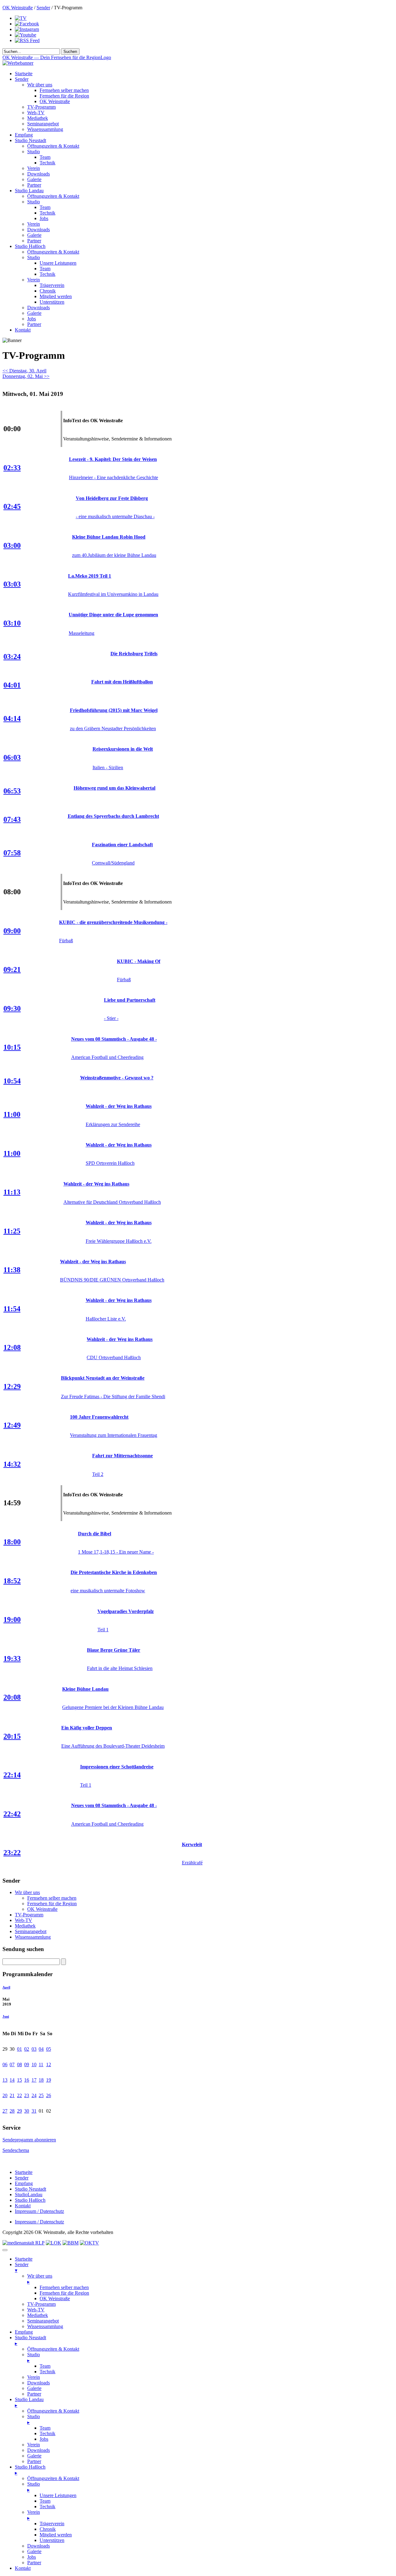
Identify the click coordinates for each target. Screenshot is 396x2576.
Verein (34, 168)
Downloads (39, 174)
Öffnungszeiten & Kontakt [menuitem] (53, 2349)
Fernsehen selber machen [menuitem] (64, 2287)
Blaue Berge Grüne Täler (114, 1650)
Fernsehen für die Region (64, 96)
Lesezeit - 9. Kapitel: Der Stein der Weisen (113, 459)
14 (12, 2080)
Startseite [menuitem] (24, 2259)
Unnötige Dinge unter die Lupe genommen (113, 615)
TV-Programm (41, 107)
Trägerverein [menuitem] (52, 2524)
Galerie (34, 179)
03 (34, 2049)
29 (19, 2111)
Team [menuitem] (45, 2366)
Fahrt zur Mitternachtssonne (123, 1456)
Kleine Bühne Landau (85, 1689)
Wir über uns (40, 85)
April (6, 1987)
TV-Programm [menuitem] (41, 2304)
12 (49, 2064)
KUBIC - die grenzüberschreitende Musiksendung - (113, 922)
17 (34, 2080)
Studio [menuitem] (34, 2357)
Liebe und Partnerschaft (130, 1000)
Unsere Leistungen (58, 263)
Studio (34, 152)
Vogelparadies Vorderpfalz (126, 1611)
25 (41, 2095)
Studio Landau (29, 191)
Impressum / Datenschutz (39, 2211)
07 (12, 2064)
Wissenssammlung (45, 129)
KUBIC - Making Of (139, 961)
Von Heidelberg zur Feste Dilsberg (112, 498)
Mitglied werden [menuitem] (56, 2535)
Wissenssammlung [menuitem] (45, 2326)
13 (5, 2080)
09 (27, 2064)
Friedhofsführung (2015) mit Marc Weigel (114, 710)
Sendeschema (16, 2150)
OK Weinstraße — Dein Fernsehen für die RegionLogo (57, 57)
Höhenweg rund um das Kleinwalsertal (114, 788)
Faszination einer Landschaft (122, 845)
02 (27, 2049)
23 (27, 2095)
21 (12, 2095)
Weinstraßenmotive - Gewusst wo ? (117, 1078)
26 (49, 2095)
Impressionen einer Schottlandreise (117, 1767)
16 (27, 2080)
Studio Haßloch (30, 246)
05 (49, 2049)
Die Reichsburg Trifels (134, 654)
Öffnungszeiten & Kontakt (53, 146)
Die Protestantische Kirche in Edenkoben (114, 1572)
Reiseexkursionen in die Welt (123, 749)
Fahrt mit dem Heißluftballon (122, 682)
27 (5, 2111)
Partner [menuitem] (34, 2394)
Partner (34, 185)
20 (5, 2095)
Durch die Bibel (95, 1534)
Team (45, 157)
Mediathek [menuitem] (38, 2315)
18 (41, 2080)
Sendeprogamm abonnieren (29, 2140)
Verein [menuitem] (34, 2377)
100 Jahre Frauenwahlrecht (99, 1417)
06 (5, 2064)
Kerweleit (192, 1844)
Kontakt (23, 330)
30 (27, 2111)
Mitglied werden (56, 296)
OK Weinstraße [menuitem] (55, 2298)
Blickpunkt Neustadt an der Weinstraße (103, 1378)
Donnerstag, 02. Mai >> (26, 376)
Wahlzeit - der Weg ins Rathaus (119, 1106)
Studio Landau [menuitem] (29, 2402)
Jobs (44, 218)
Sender (43, 8)
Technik (47, 163)
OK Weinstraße (18, 8)
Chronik (48, 291)
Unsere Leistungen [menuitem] (58, 2495)
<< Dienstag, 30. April (24, 371)
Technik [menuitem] (47, 2372)
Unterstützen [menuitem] (52, 2540)
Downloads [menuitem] (39, 2383)
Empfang (24, 135)
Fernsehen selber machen (64, 90)
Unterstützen (52, 302)
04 (41, 2049)
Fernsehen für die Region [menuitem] (64, 2293)
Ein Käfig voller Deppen (87, 1728)
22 (19, 2095)
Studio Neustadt (30, 140)
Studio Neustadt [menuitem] (30, 2340)
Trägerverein (52, 285)
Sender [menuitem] (22, 2267)
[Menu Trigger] (5, 2250)
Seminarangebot (43, 124)
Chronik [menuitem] (48, 2529)
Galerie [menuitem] (34, 2388)
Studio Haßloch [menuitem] (30, 2470)
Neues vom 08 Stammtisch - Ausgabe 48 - (114, 1039)
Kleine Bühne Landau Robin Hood (109, 537)
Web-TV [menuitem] (36, 2310)
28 (12, 2111)
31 (34, 2111)
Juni (6, 2016)
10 (34, 2064)
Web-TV (36, 113)
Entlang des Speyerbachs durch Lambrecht (113, 816)
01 (19, 2049)
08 (19, 2064)
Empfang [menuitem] (24, 2332)
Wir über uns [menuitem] (40, 2279)
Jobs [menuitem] (44, 2439)
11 (41, 2064)
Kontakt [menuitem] (23, 2568)
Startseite (24, 74)
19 (49, 2080)
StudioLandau (29, 2194)
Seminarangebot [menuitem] (43, 2321)
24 (34, 2095)
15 (19, 2080)
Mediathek (38, 118)
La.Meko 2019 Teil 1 (90, 576)
